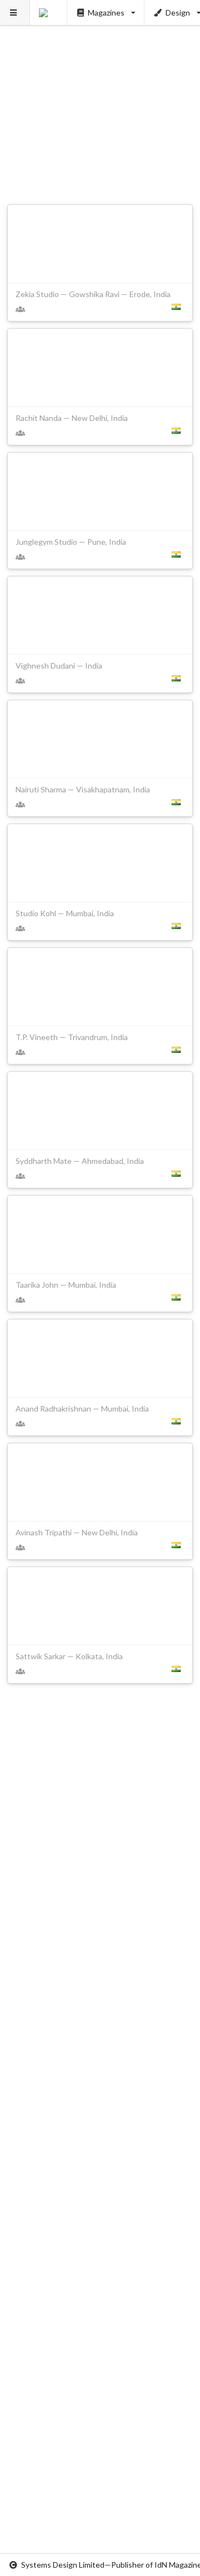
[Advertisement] (100, 100)
